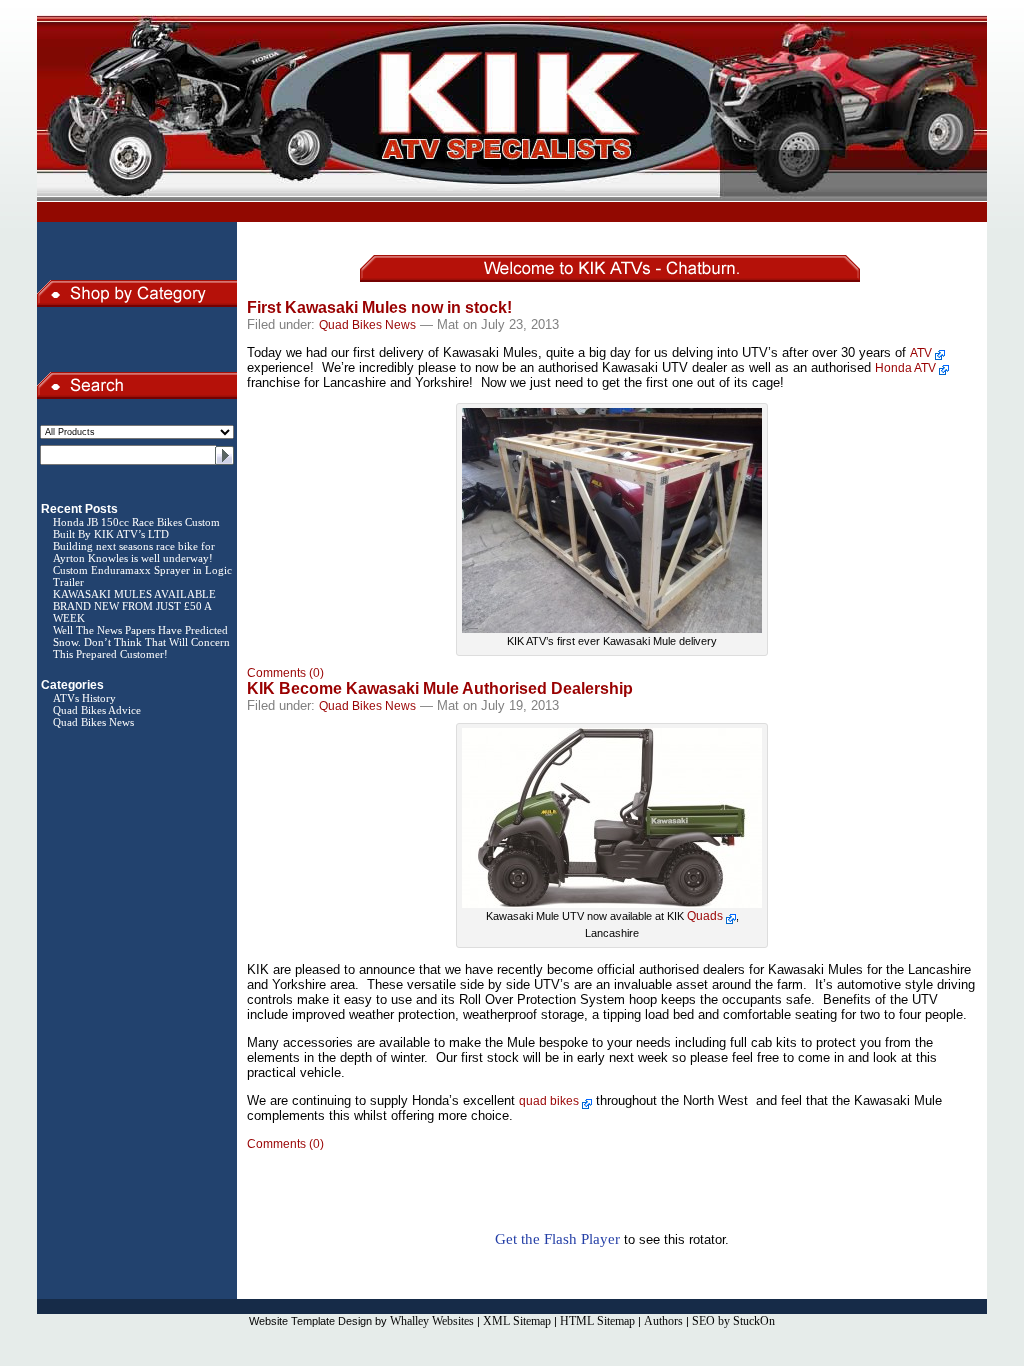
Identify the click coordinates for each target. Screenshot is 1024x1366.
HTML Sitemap (597, 1321)
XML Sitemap (517, 1321)
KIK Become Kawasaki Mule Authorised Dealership (440, 688)
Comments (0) (285, 673)
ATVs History (84, 698)
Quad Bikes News (93, 722)
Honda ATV (905, 368)
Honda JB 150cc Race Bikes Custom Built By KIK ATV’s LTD (136, 528)
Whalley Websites (432, 1321)
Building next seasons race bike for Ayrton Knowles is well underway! (134, 552)
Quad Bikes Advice (97, 710)
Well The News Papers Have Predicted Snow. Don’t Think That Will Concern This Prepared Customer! (141, 642)
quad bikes (549, 1101)
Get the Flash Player (557, 1239)
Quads (705, 916)
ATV (921, 353)
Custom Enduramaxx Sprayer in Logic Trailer (142, 576)
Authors (663, 1321)
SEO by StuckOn (733, 1321)
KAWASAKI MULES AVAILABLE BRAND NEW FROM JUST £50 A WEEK (134, 606)
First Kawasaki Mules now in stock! (379, 307)
